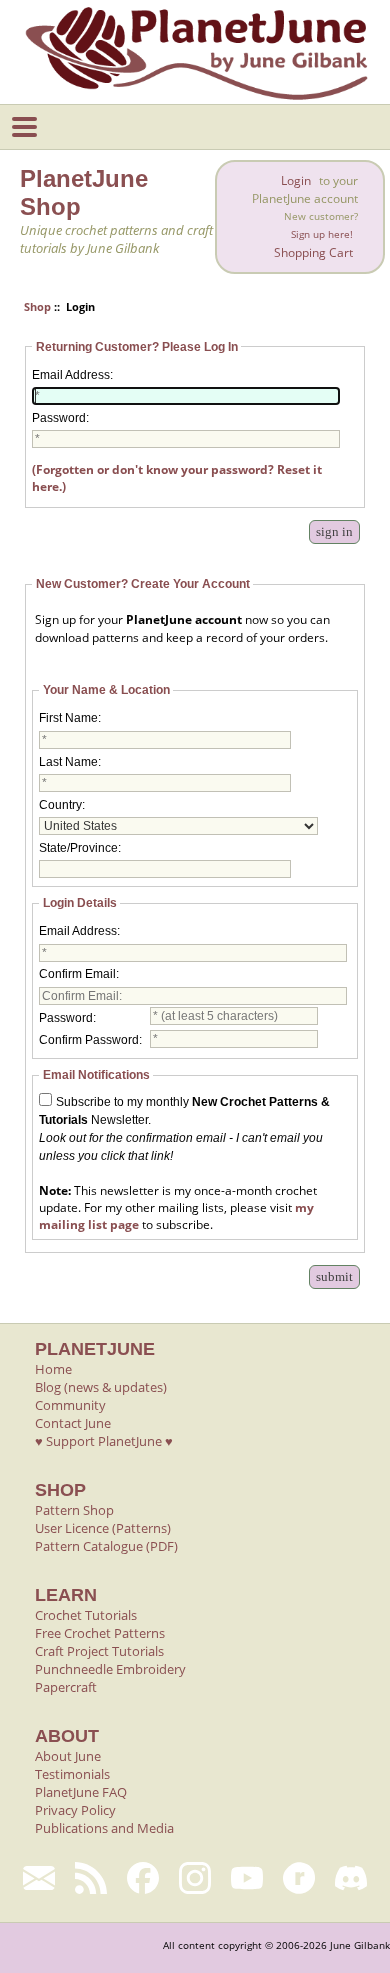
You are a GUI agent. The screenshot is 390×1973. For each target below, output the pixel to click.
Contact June (73, 1423)
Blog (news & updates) (101, 1387)
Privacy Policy (75, 1810)
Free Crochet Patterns (100, 1633)
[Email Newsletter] (39, 1878)
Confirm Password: (90, 1040)
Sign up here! (322, 234)
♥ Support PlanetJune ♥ (104, 1441)
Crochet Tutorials (86, 1615)
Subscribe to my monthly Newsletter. (184, 1129)
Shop (37, 306)
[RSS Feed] (91, 1878)
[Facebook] (143, 1878)
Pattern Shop (74, 1510)
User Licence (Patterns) (103, 1528)
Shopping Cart (313, 252)
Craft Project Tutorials (99, 1651)
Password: (60, 418)
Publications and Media (104, 1828)
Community (70, 1405)
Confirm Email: (79, 974)
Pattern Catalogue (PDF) (106, 1546)
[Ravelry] (299, 1878)
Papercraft (66, 1687)
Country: (62, 805)
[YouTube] (247, 1878)
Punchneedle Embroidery (110, 1669)
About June (68, 1756)
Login (296, 180)
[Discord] (351, 1878)
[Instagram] (195, 1878)
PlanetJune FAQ (81, 1792)
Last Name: (70, 762)
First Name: (70, 718)
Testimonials (72, 1774)
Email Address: (72, 375)
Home (53, 1369)
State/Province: (80, 848)
